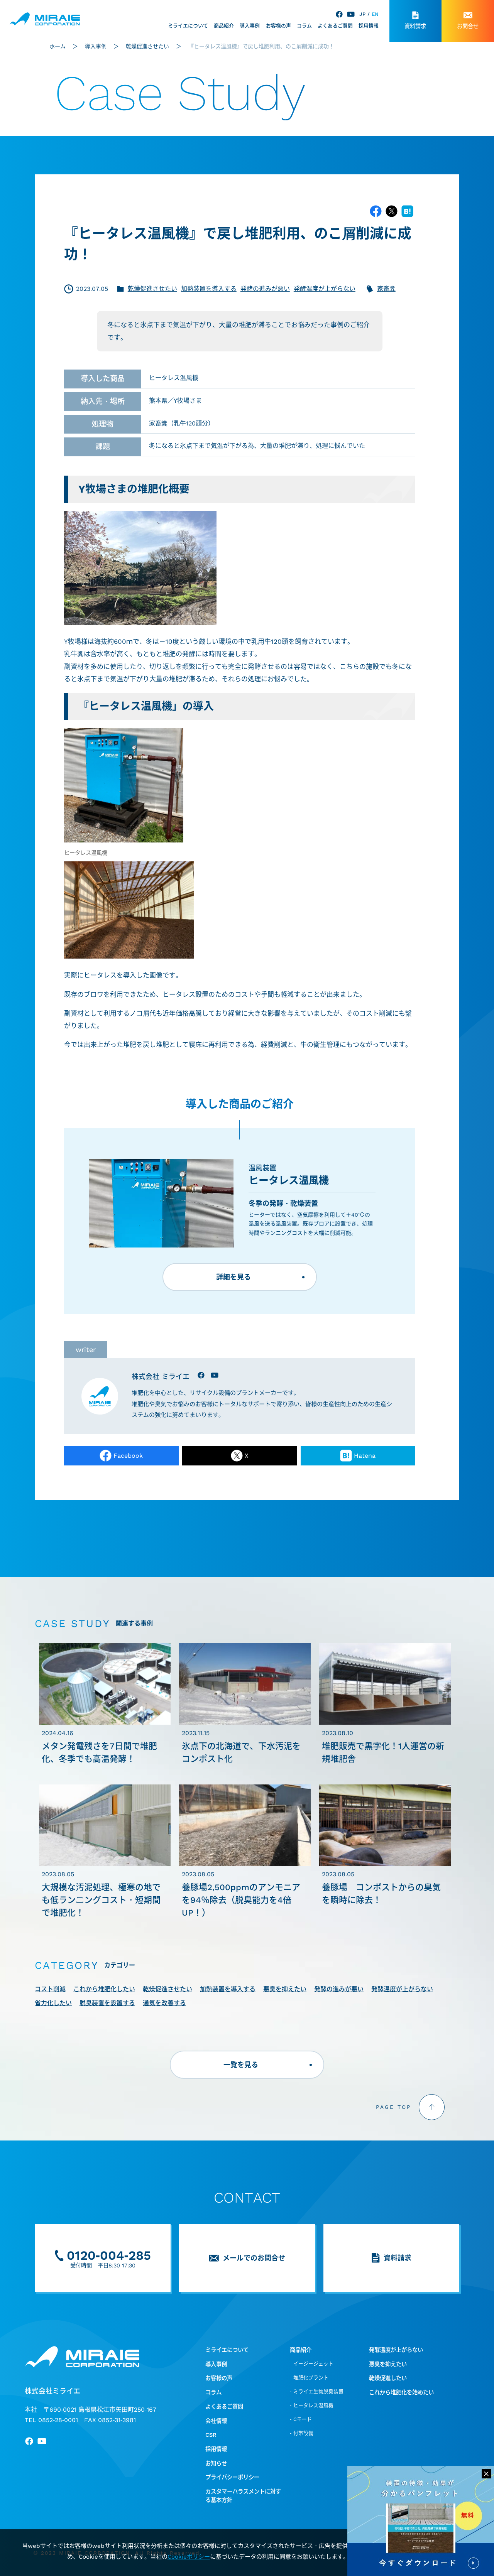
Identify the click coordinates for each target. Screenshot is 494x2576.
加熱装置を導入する (209, 289)
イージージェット (313, 2364)
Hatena (365, 1456)
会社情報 (216, 2421)
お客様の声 (278, 26)
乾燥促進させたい (152, 289)
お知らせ (216, 2464)
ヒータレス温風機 (174, 378)
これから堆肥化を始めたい (401, 2393)
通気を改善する (164, 2003)
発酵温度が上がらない (325, 289)
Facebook (128, 1456)
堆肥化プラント (311, 2378)
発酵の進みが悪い (265, 289)
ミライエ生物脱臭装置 (318, 2391)
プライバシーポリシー (232, 2477)
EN (375, 14)
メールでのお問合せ (254, 2258)
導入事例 (250, 26)
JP (362, 14)
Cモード (303, 2419)
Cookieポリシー (189, 2557)
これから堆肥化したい (104, 1989)
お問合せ (468, 26)
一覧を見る (241, 2065)
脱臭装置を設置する (107, 2003)
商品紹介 (224, 26)
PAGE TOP (393, 2107)
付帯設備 (303, 2433)
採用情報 (369, 26)
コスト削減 (50, 1989)
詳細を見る (233, 1277)
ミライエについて (188, 26)
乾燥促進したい (388, 2378)
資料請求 (415, 26)
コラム (304, 26)
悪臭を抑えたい (285, 1989)
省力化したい (53, 2003)
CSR (211, 2435)
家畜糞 (386, 289)
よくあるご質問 (335, 26)
